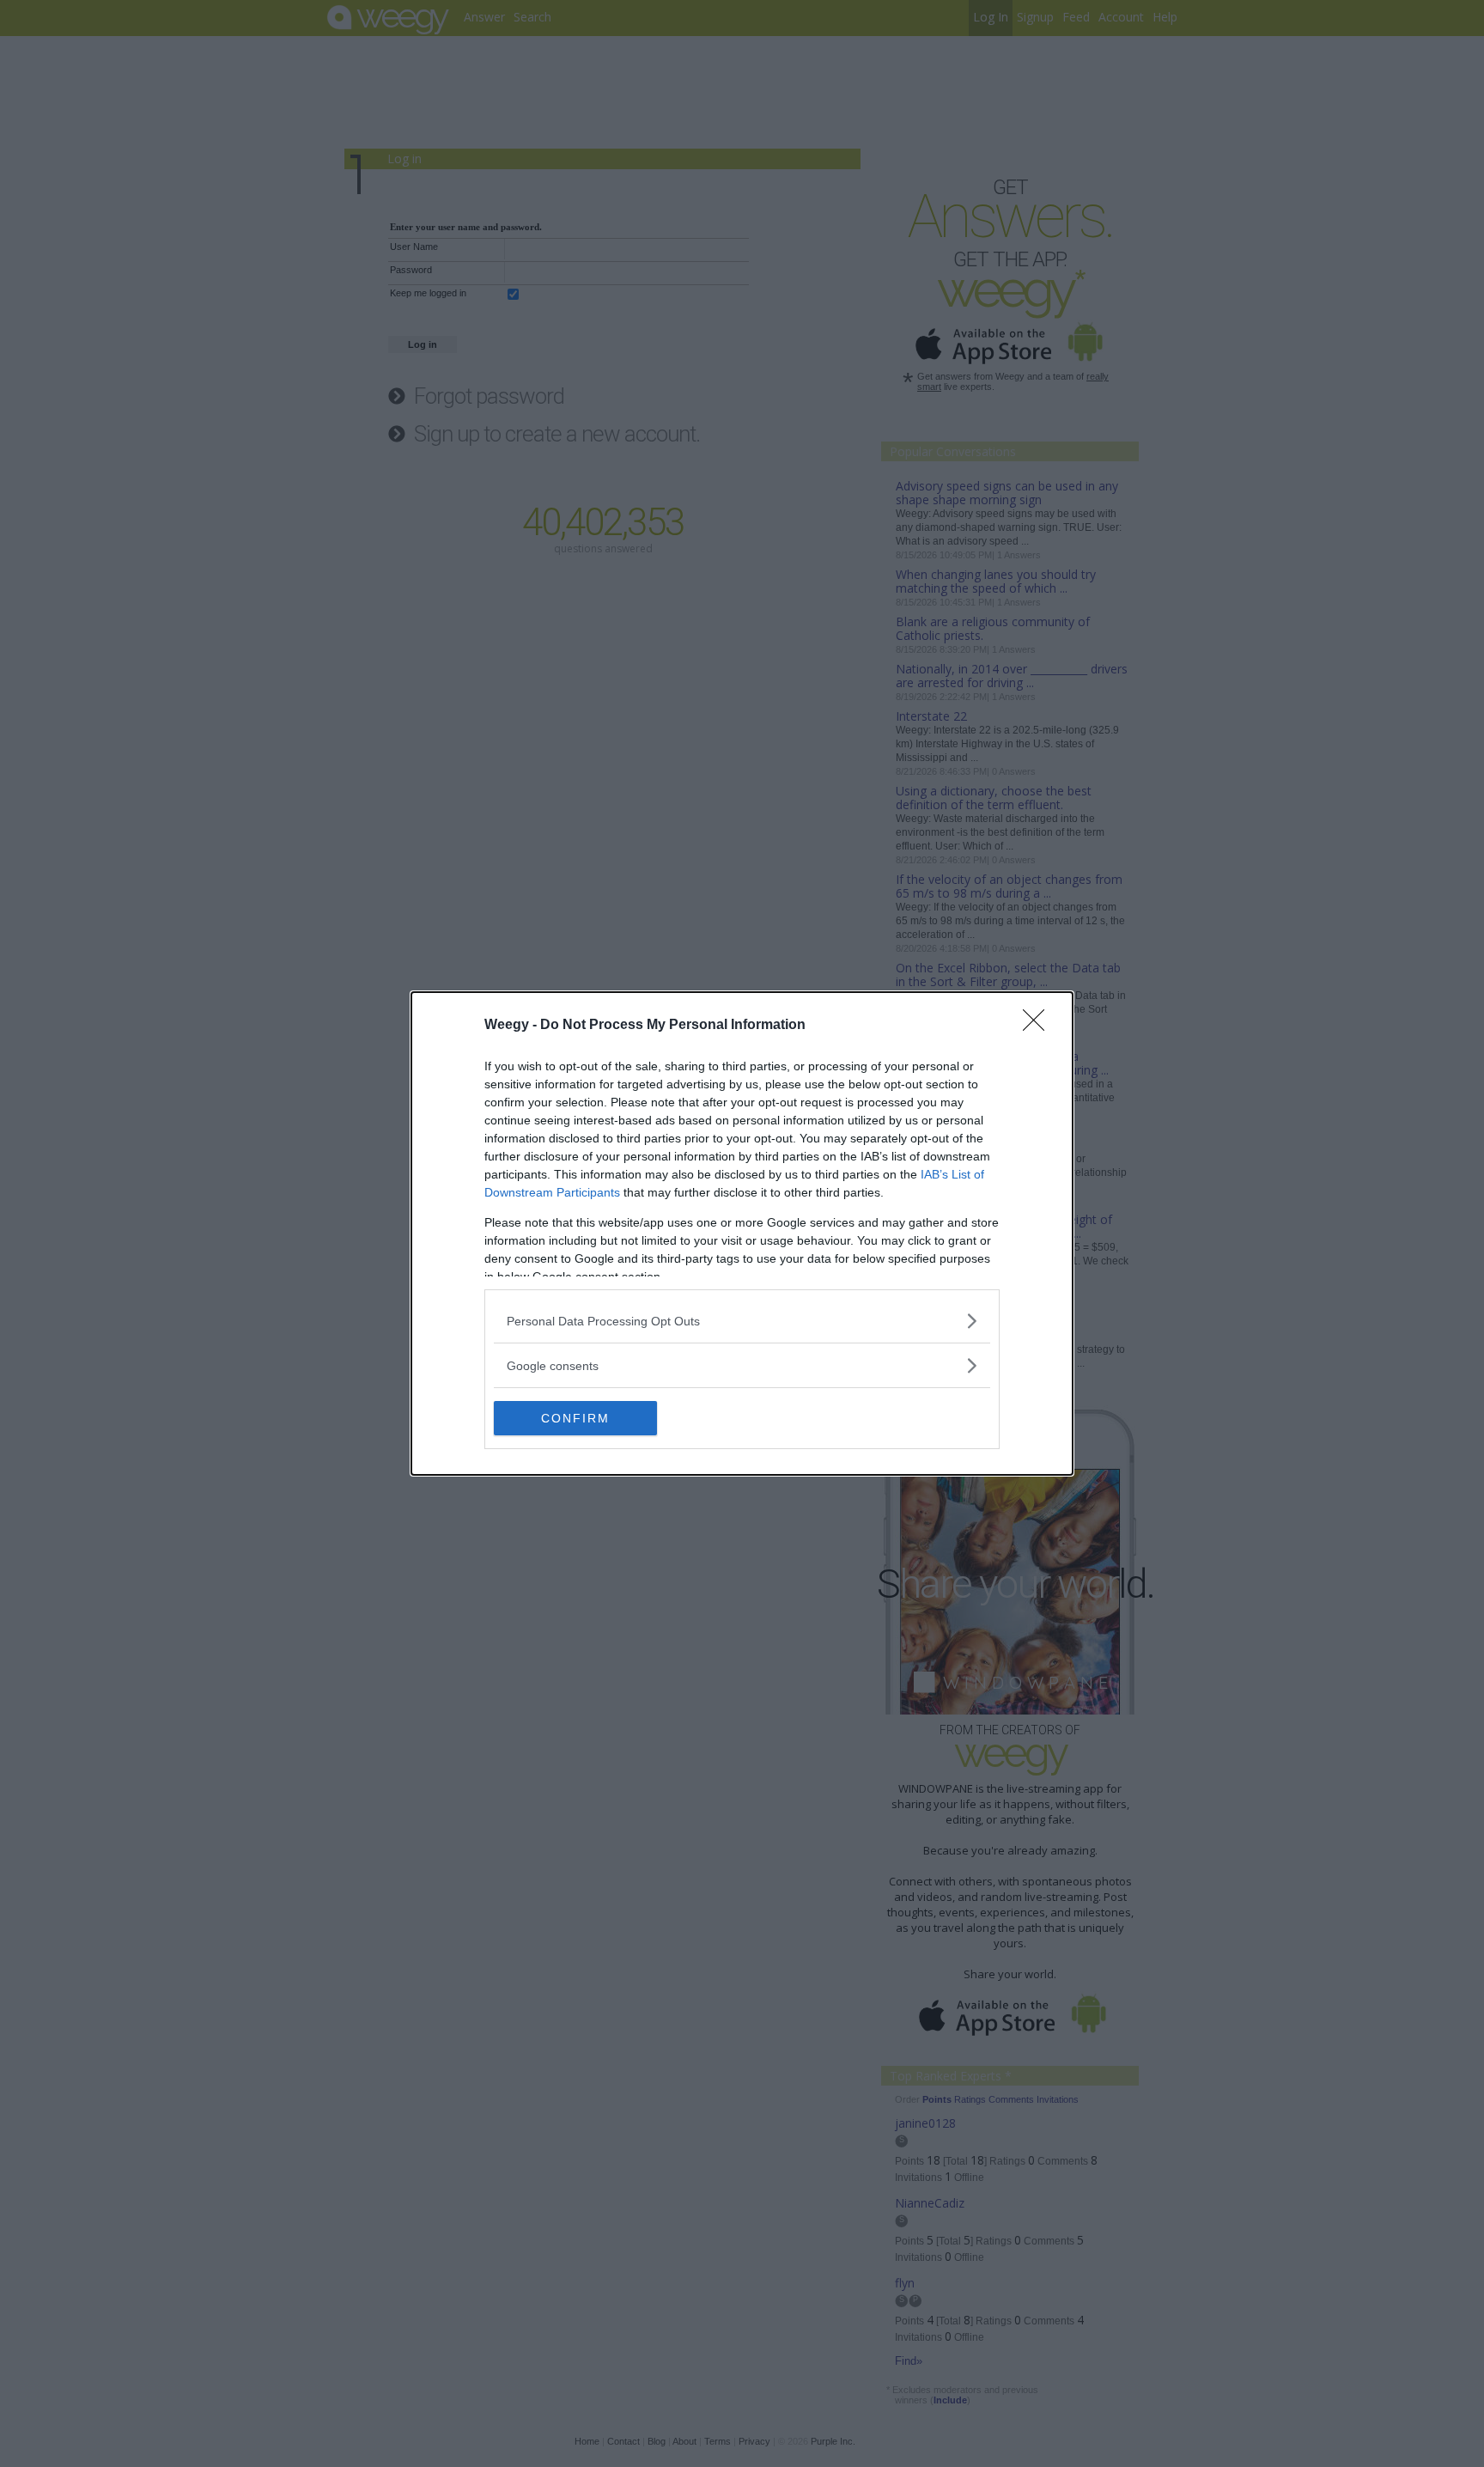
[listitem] (742, 1321)
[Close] (1039, 1026)
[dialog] (742, 1233)
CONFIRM (575, 1418)
